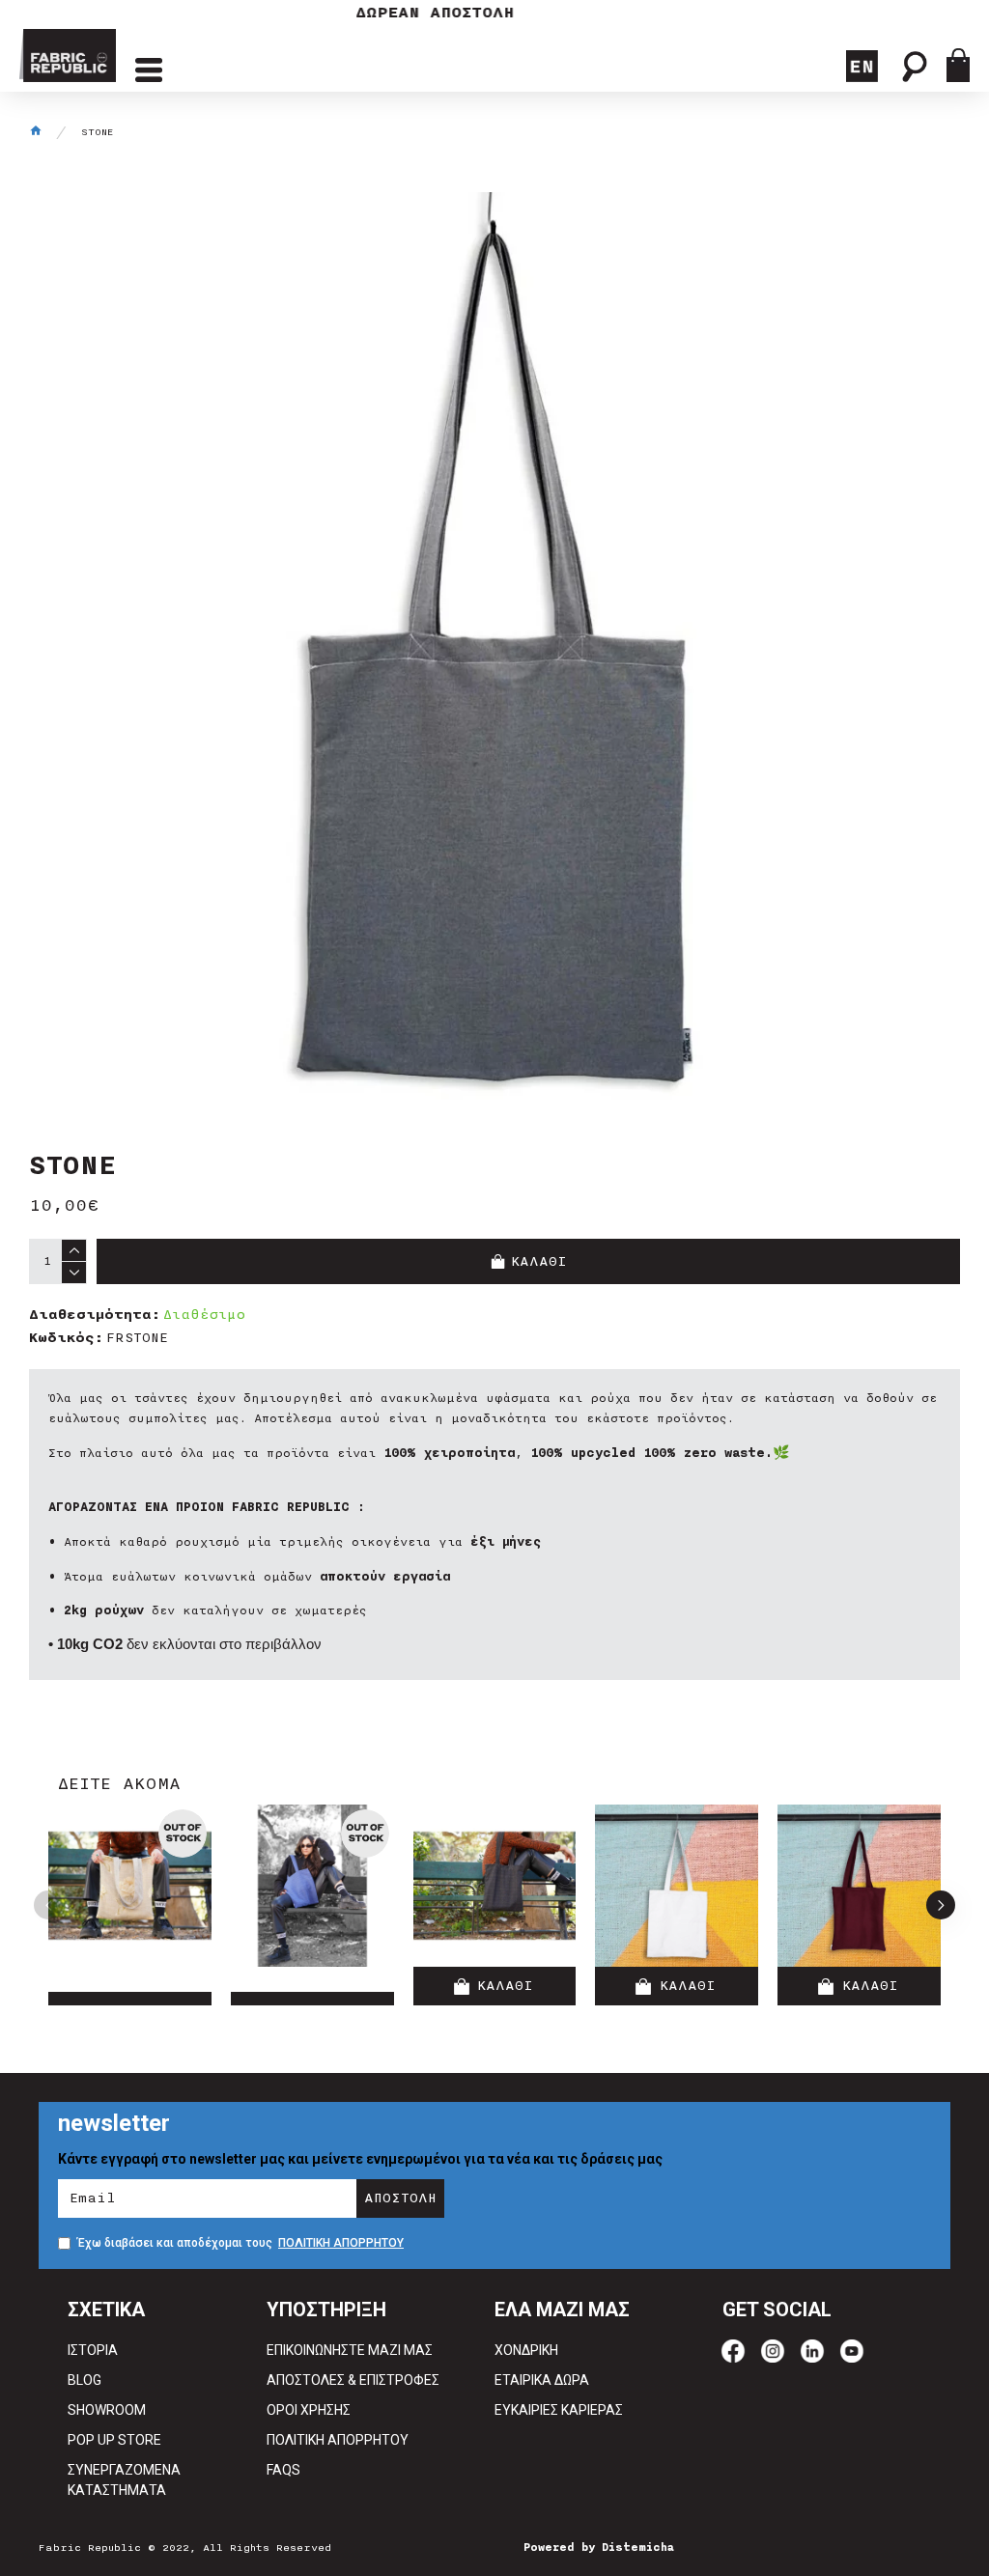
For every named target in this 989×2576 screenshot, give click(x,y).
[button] (48, 1905)
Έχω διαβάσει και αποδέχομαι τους (240, 2243)
